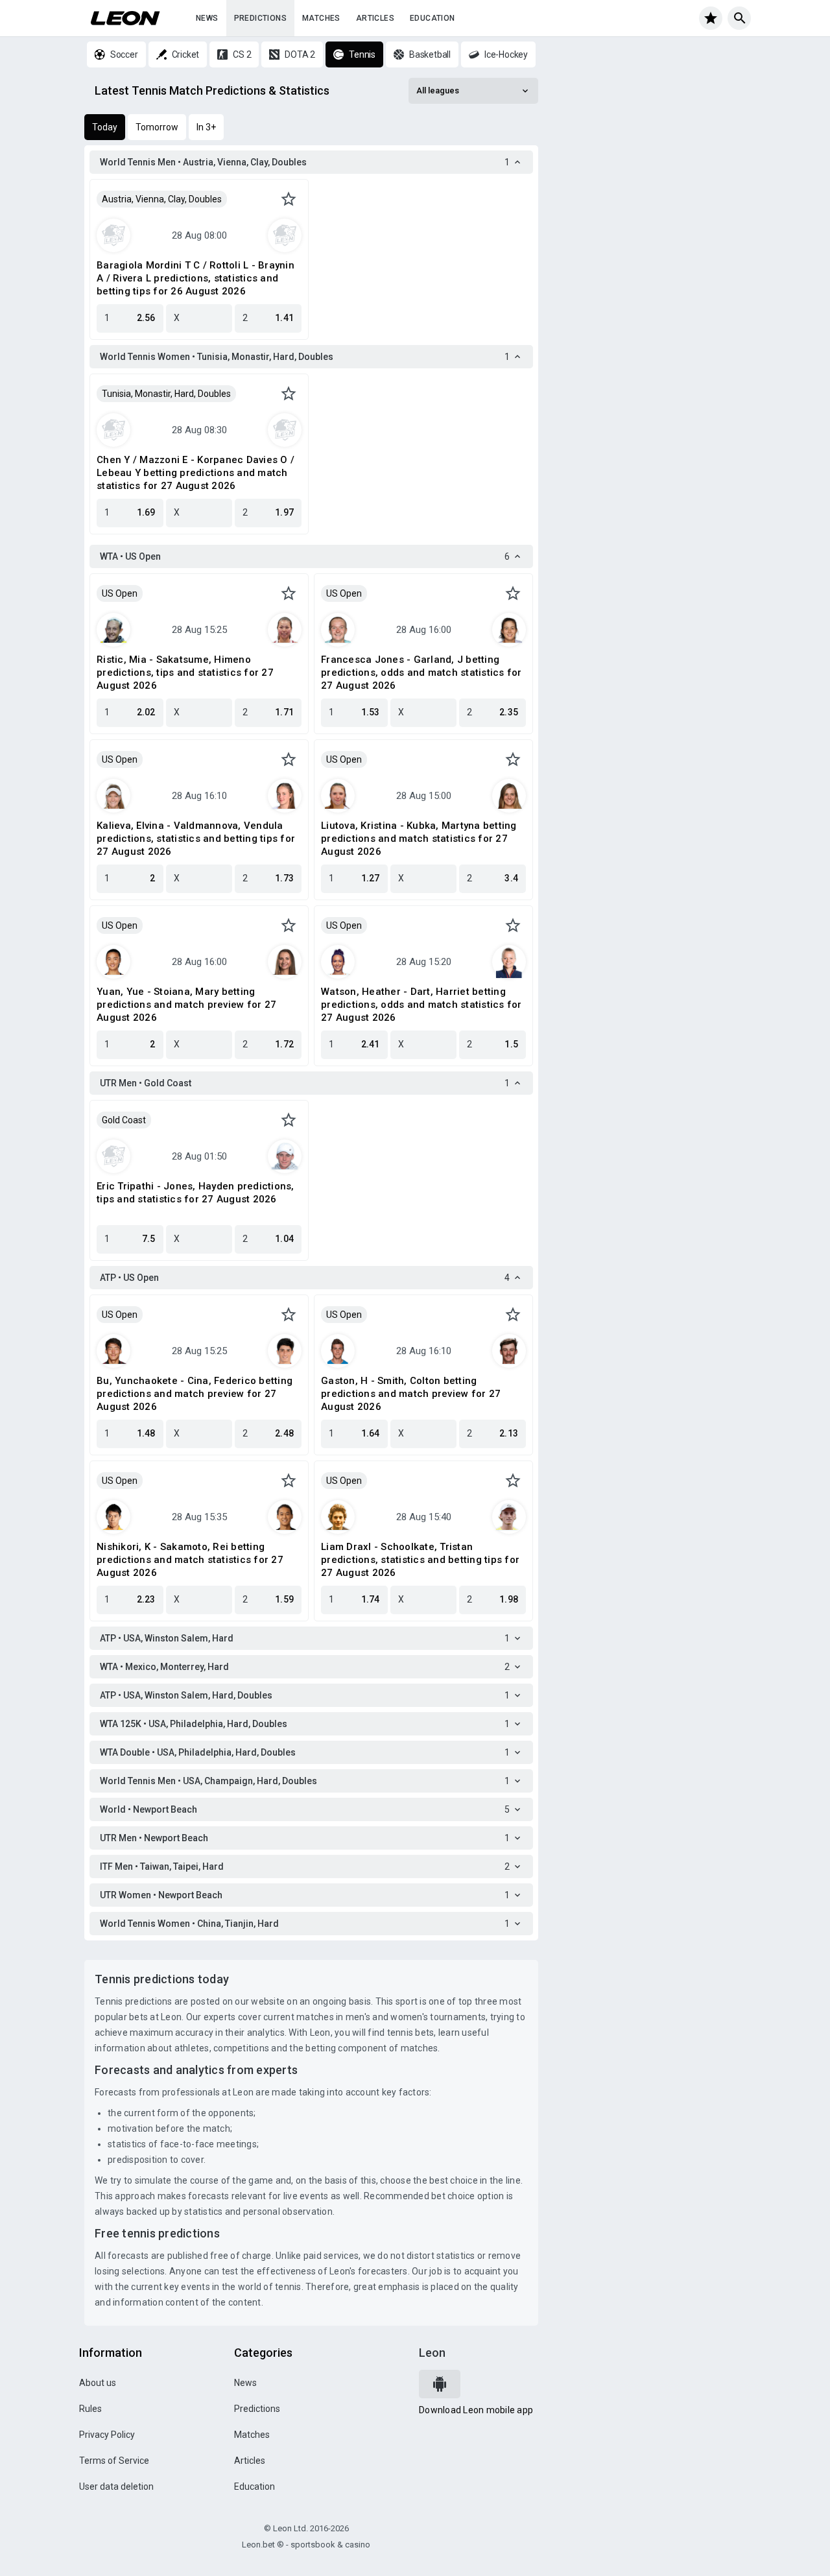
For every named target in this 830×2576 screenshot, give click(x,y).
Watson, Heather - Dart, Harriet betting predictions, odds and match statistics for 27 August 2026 (421, 1005)
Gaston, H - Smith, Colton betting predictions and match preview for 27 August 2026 (411, 1394)
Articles (375, 18)
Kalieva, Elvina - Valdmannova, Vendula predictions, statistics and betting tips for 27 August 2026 (196, 839)
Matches (321, 18)
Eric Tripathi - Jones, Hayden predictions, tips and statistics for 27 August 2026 (196, 1193)
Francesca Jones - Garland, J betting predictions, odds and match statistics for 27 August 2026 (421, 673)
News (207, 18)
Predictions (260, 18)
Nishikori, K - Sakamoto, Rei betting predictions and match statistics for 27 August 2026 (190, 1560)
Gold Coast (124, 1120)
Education (433, 18)
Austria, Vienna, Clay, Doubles (162, 199)
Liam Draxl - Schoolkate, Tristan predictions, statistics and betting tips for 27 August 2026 (420, 1560)
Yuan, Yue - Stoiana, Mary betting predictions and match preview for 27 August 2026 (186, 1005)
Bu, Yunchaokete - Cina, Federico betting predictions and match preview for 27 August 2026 (195, 1394)
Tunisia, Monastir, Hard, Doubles (166, 394)
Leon (432, 2353)
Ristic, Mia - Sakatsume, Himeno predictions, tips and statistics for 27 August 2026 (185, 673)
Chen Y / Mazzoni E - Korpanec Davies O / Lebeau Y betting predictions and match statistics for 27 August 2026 (196, 473)
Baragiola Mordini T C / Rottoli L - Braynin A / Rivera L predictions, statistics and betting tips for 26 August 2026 (196, 278)
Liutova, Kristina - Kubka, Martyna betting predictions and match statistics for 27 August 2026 (419, 839)
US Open (120, 593)
